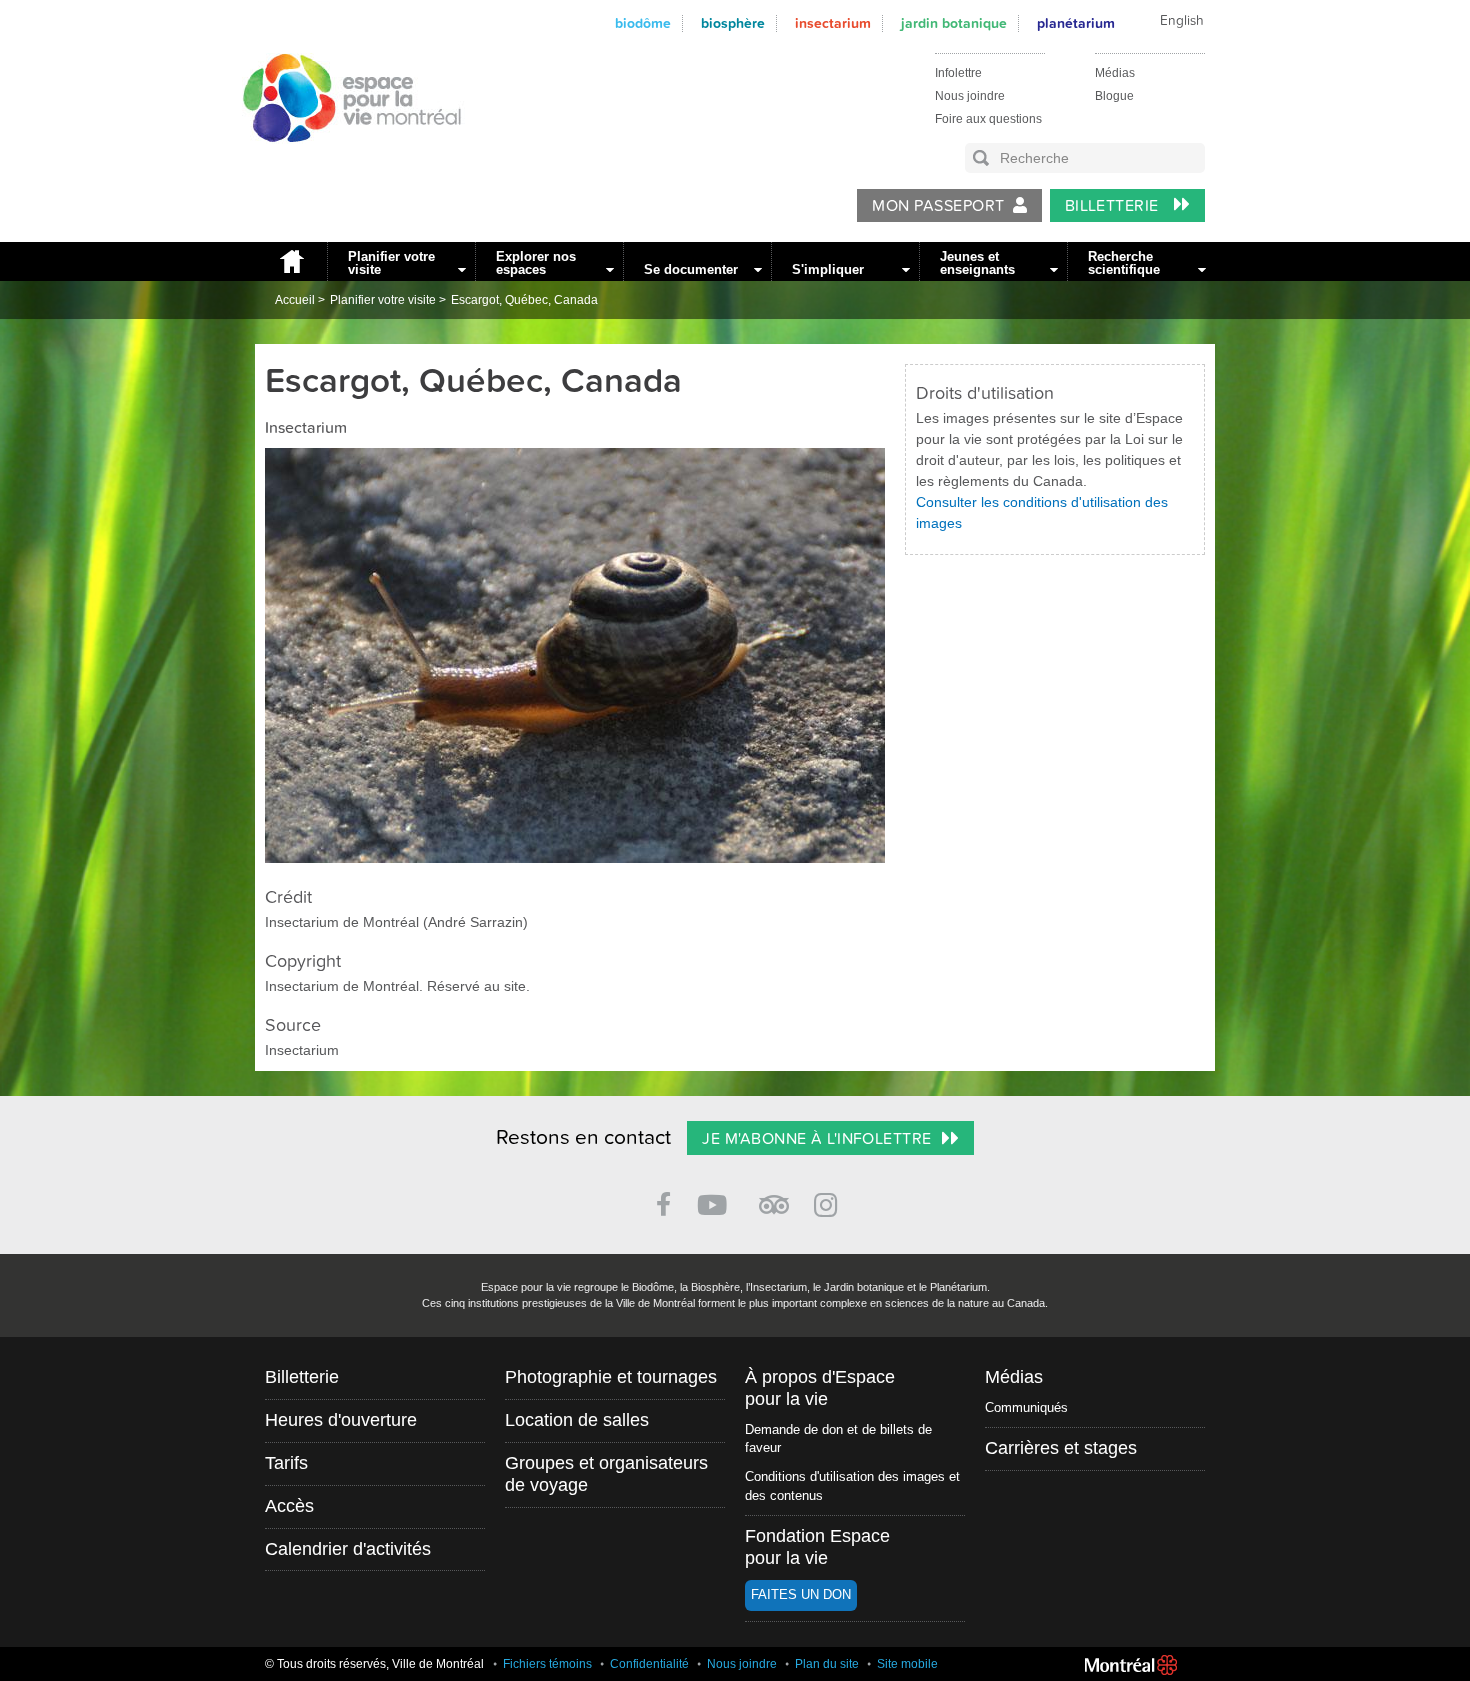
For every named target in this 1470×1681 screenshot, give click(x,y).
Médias (1115, 73)
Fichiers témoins (547, 1664)
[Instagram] (829, 1201)
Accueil (291, 261)
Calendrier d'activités (348, 1549)
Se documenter (691, 269)
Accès (289, 1506)
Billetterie (1114, 206)
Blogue (1114, 96)
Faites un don (801, 1594)
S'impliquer (828, 269)
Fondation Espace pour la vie (817, 1547)
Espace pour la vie (341, 161)
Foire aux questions (988, 119)
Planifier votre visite (391, 263)
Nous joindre (970, 96)
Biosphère (733, 23)
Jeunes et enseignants (977, 263)
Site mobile (907, 1664)
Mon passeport (938, 206)
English (1182, 21)
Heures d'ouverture (341, 1420)
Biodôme (643, 23)
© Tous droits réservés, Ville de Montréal (374, 1664)
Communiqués (1026, 1407)
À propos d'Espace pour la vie (820, 1388)
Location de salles (577, 1420)
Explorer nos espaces (536, 263)
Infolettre (958, 73)
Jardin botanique (954, 23)
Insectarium (833, 23)
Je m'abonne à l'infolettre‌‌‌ (816, 1139)
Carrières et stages (1061, 1448)
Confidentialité (649, 1664)
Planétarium (1076, 23)
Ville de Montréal (1131, 1665)
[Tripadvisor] (774, 1196)
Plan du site (827, 1664)
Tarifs (286, 1463)
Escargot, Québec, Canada (524, 300)
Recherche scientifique (1124, 263)
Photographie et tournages (611, 1377)
